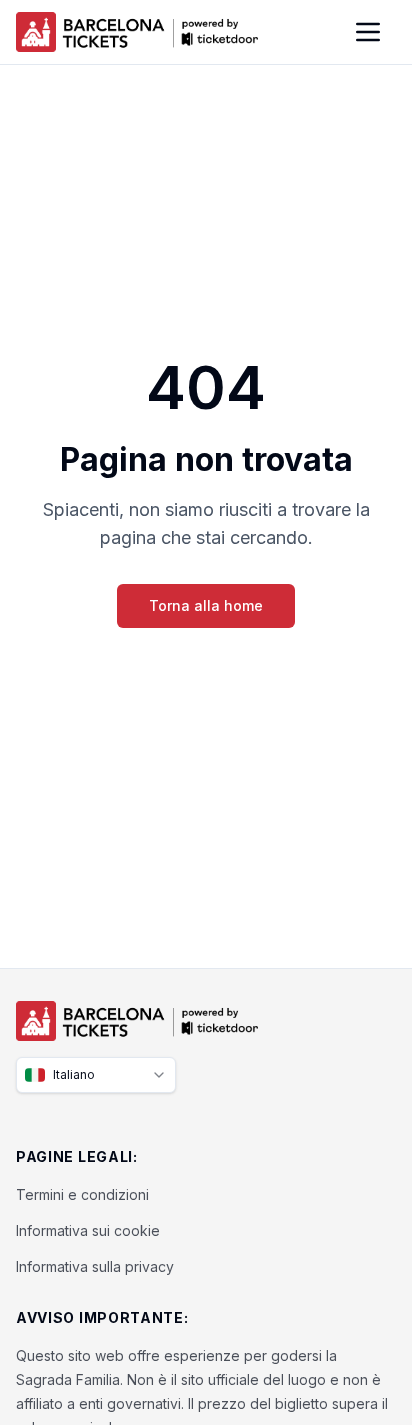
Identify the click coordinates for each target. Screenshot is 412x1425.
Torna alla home (206, 605)
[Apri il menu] (368, 32)
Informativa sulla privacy (95, 1266)
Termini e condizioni (82, 1194)
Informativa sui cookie (88, 1230)
